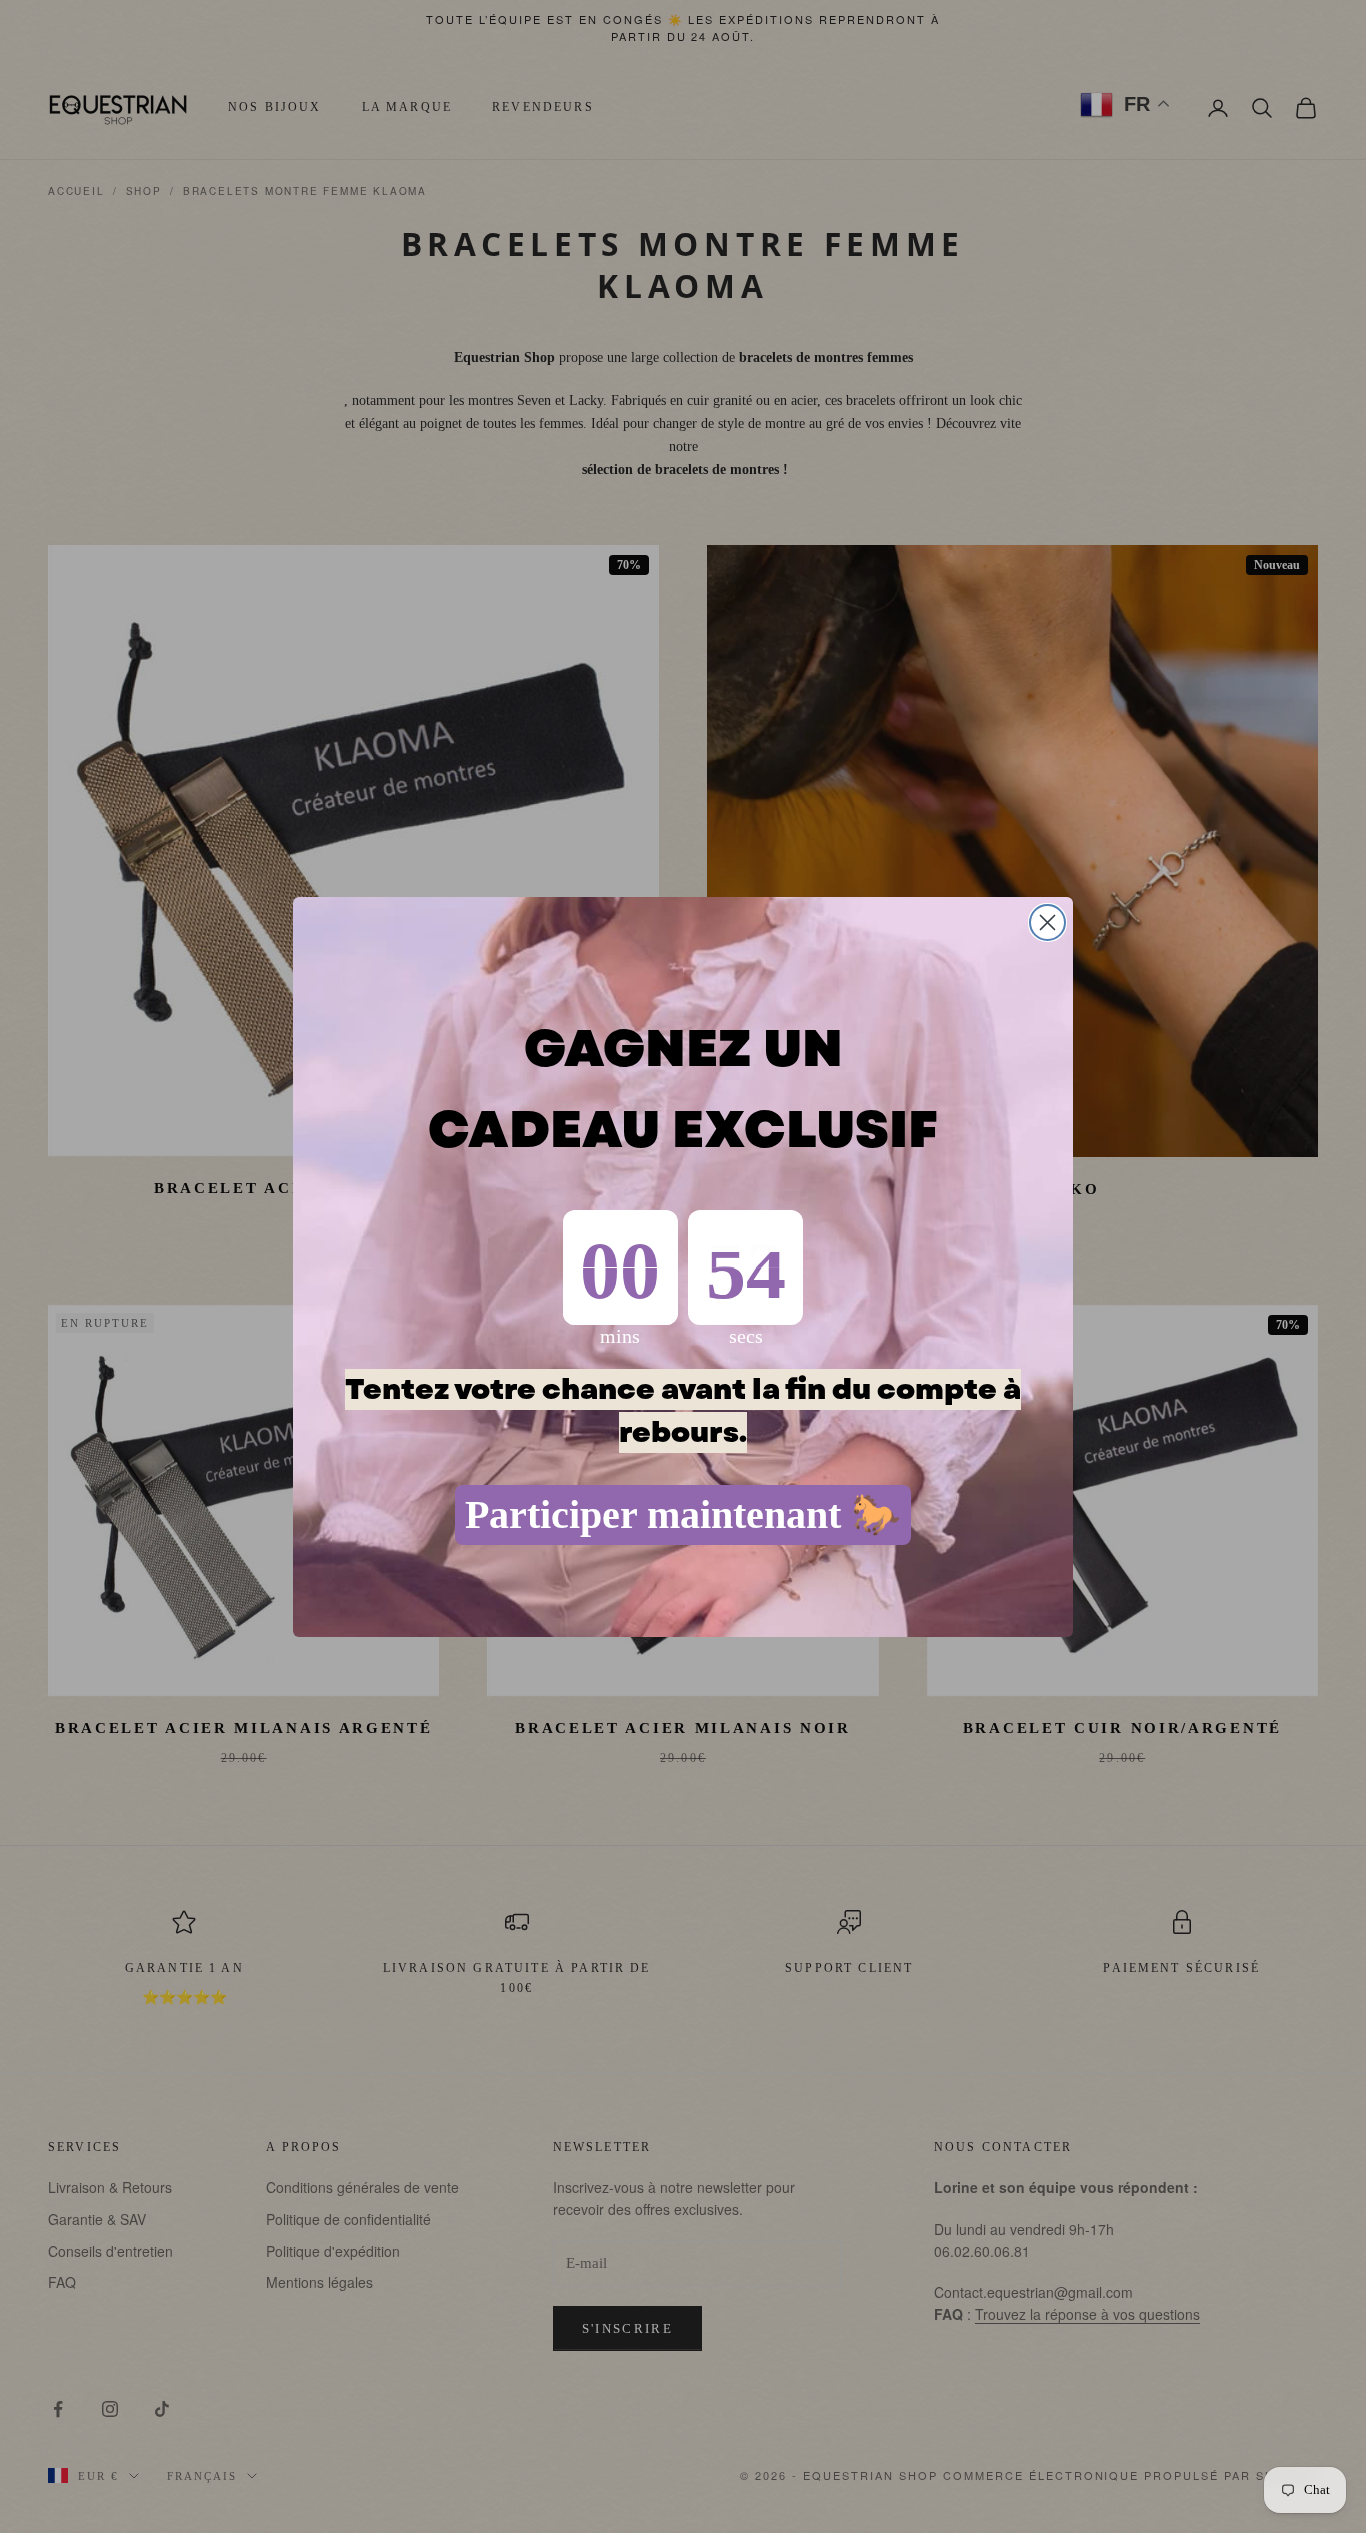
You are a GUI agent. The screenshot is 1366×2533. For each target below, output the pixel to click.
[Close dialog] (1047, 922)
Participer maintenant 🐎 (683, 1514)
